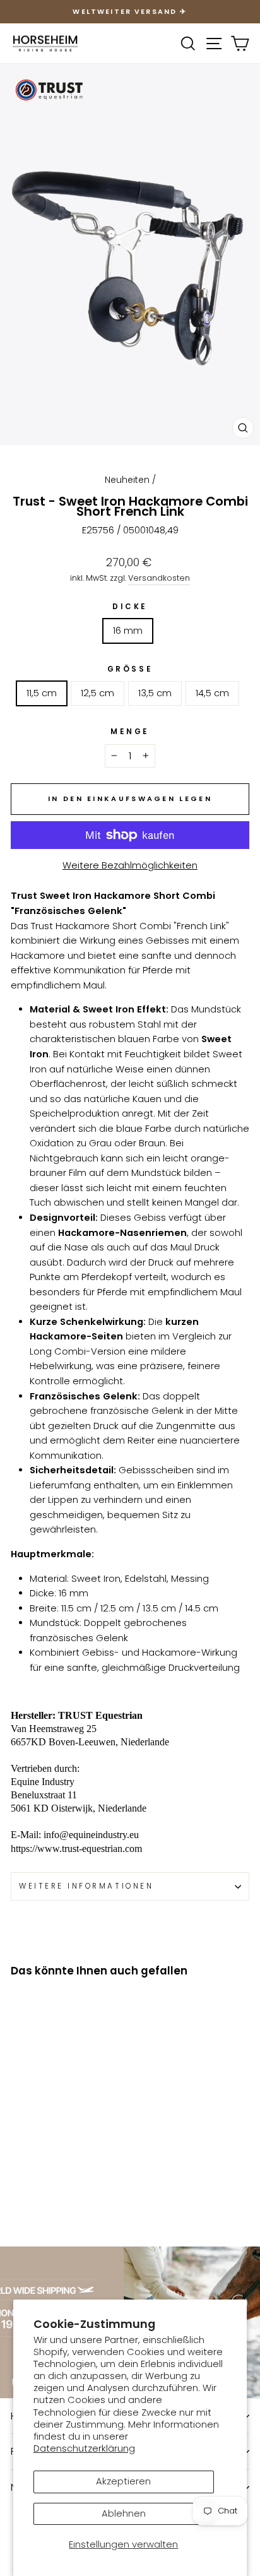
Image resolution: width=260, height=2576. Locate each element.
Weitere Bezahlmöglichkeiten (130, 865)
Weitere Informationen (86, 1886)
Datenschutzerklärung (84, 2448)
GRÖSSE (130, 669)
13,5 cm (155, 693)
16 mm (128, 631)
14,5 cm (212, 693)
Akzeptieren (123, 2481)
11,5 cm (42, 693)
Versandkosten (159, 578)
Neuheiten (127, 480)
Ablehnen (124, 2514)
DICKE (130, 607)
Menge (130, 732)
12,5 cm (98, 693)
